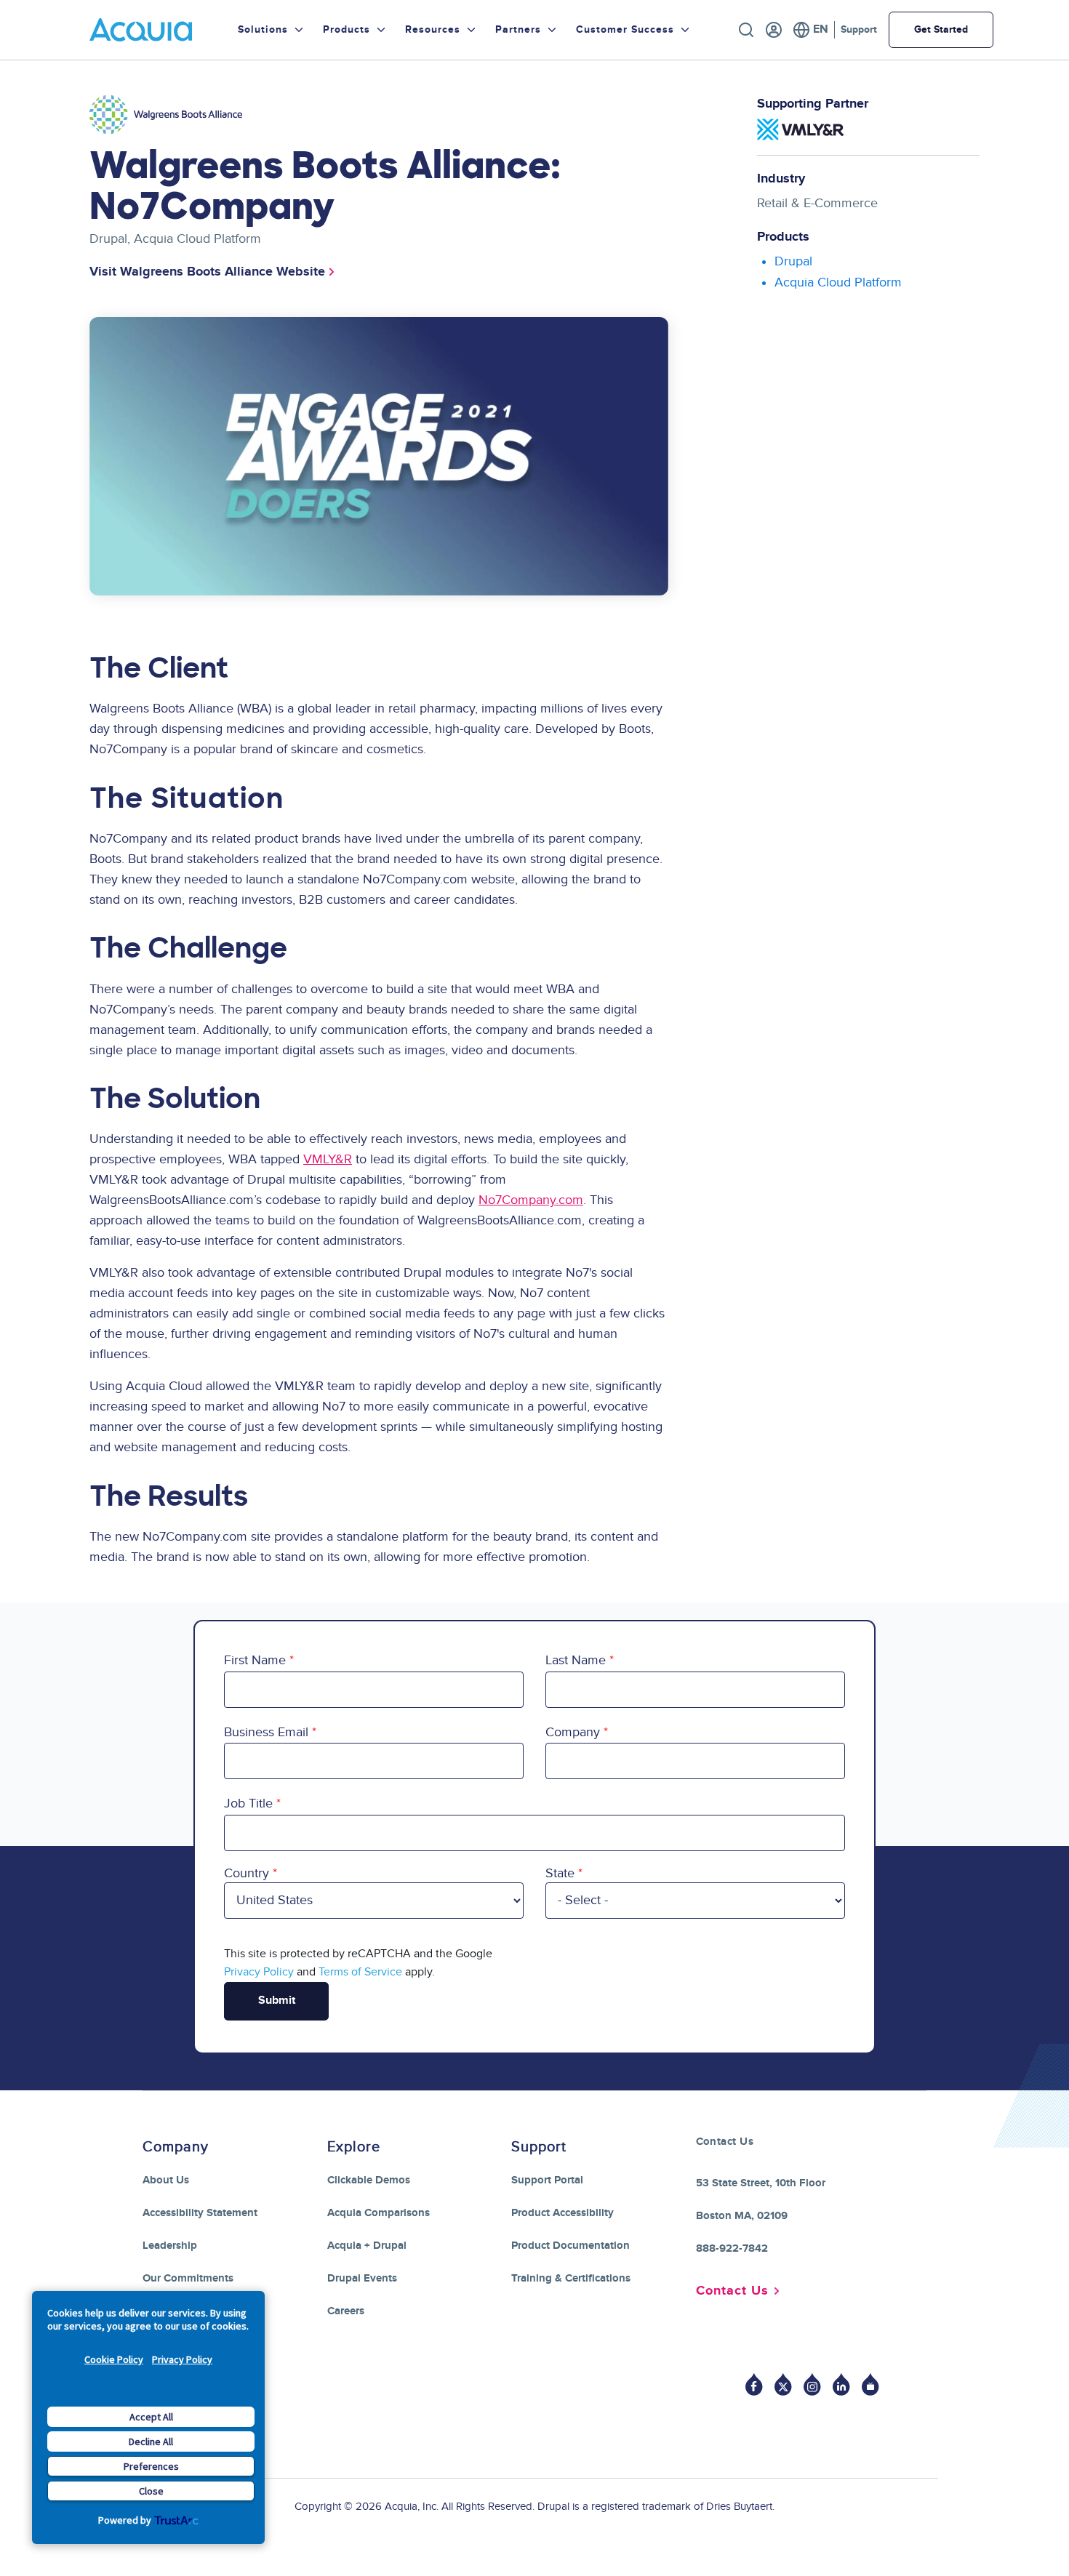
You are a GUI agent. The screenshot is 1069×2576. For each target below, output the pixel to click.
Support (859, 29)
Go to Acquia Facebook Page (754, 2384)
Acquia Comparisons (379, 2213)
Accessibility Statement (200, 2213)
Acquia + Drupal (367, 2246)
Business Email (266, 1732)
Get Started (941, 29)
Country (247, 1873)
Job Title (248, 1803)
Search (746, 30)
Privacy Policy (182, 2359)
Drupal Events (362, 2278)
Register (774, 30)
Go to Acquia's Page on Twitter (783, 2384)
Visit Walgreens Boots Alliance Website (207, 272)
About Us (166, 2180)
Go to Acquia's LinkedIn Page (841, 2384)
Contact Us (732, 2291)
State (560, 1873)
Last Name (576, 1660)
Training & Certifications (571, 2278)
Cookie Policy (114, 2359)
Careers (346, 2311)
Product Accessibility (562, 2213)
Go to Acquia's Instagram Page (812, 2384)
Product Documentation (570, 2246)
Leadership (170, 2246)
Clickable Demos (369, 2180)
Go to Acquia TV (870, 2384)
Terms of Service (360, 1972)
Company (573, 1732)
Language (810, 30)
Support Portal (547, 2180)
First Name (255, 1660)
